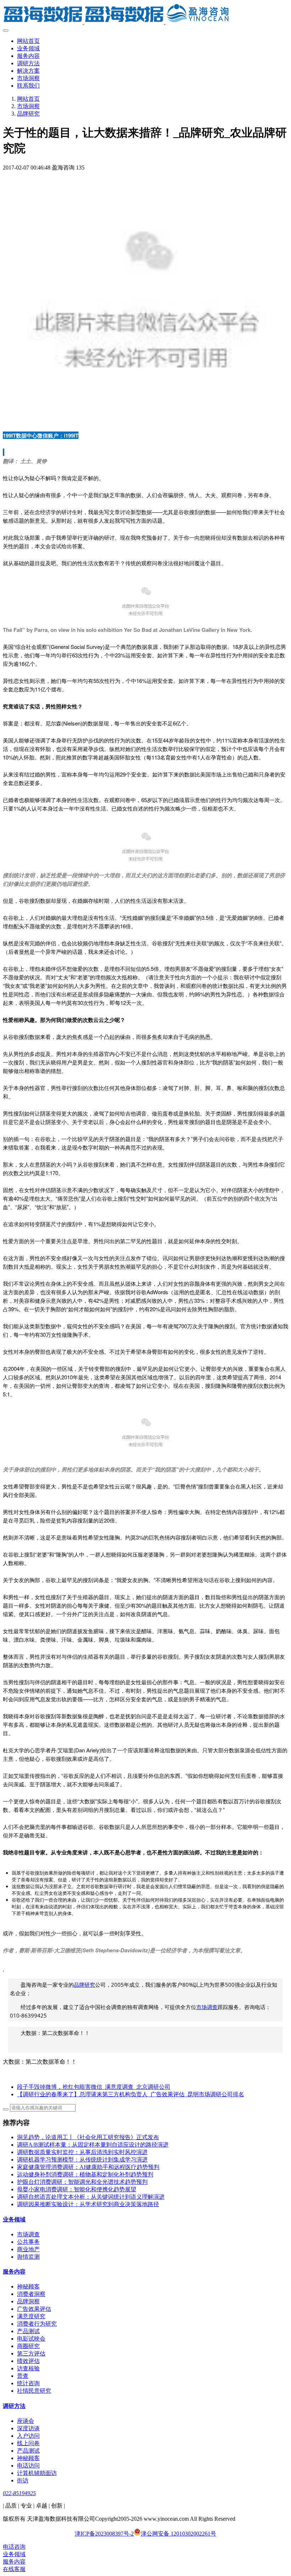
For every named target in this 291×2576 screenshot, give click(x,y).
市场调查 (207, 2007)
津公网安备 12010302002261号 (179, 2534)
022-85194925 (19, 2493)
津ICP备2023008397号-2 (104, 2534)
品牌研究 (28, 114)
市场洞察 (28, 106)
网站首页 (28, 41)
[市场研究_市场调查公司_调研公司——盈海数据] (145, 14)
